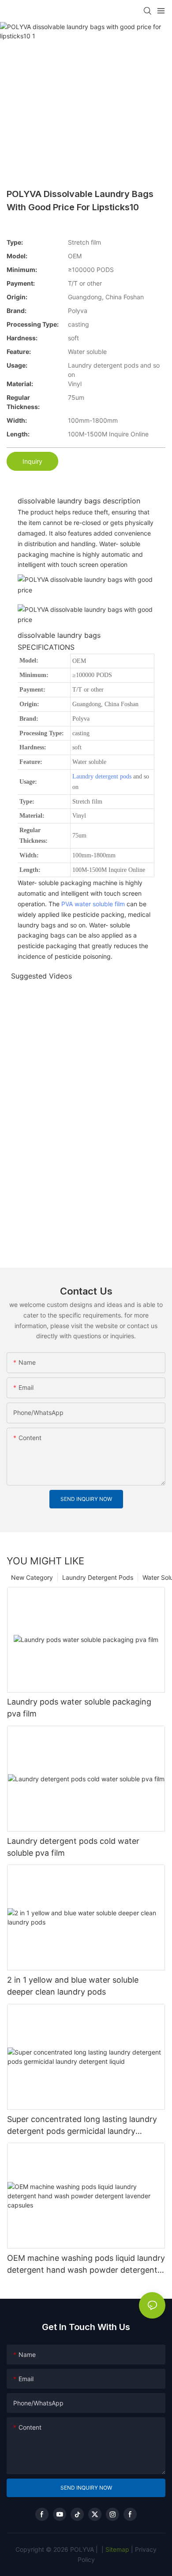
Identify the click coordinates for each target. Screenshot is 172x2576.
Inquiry (32, 461)
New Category (32, 1577)
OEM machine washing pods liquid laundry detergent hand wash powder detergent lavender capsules (86, 2265)
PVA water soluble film (93, 904)
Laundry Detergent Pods (98, 1577)
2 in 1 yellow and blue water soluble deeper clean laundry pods (73, 1986)
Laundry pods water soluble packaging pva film (79, 1708)
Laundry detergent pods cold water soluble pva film (73, 1847)
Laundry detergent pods (102, 776)
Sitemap (116, 2549)
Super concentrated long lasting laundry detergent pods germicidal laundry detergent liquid (82, 2126)
